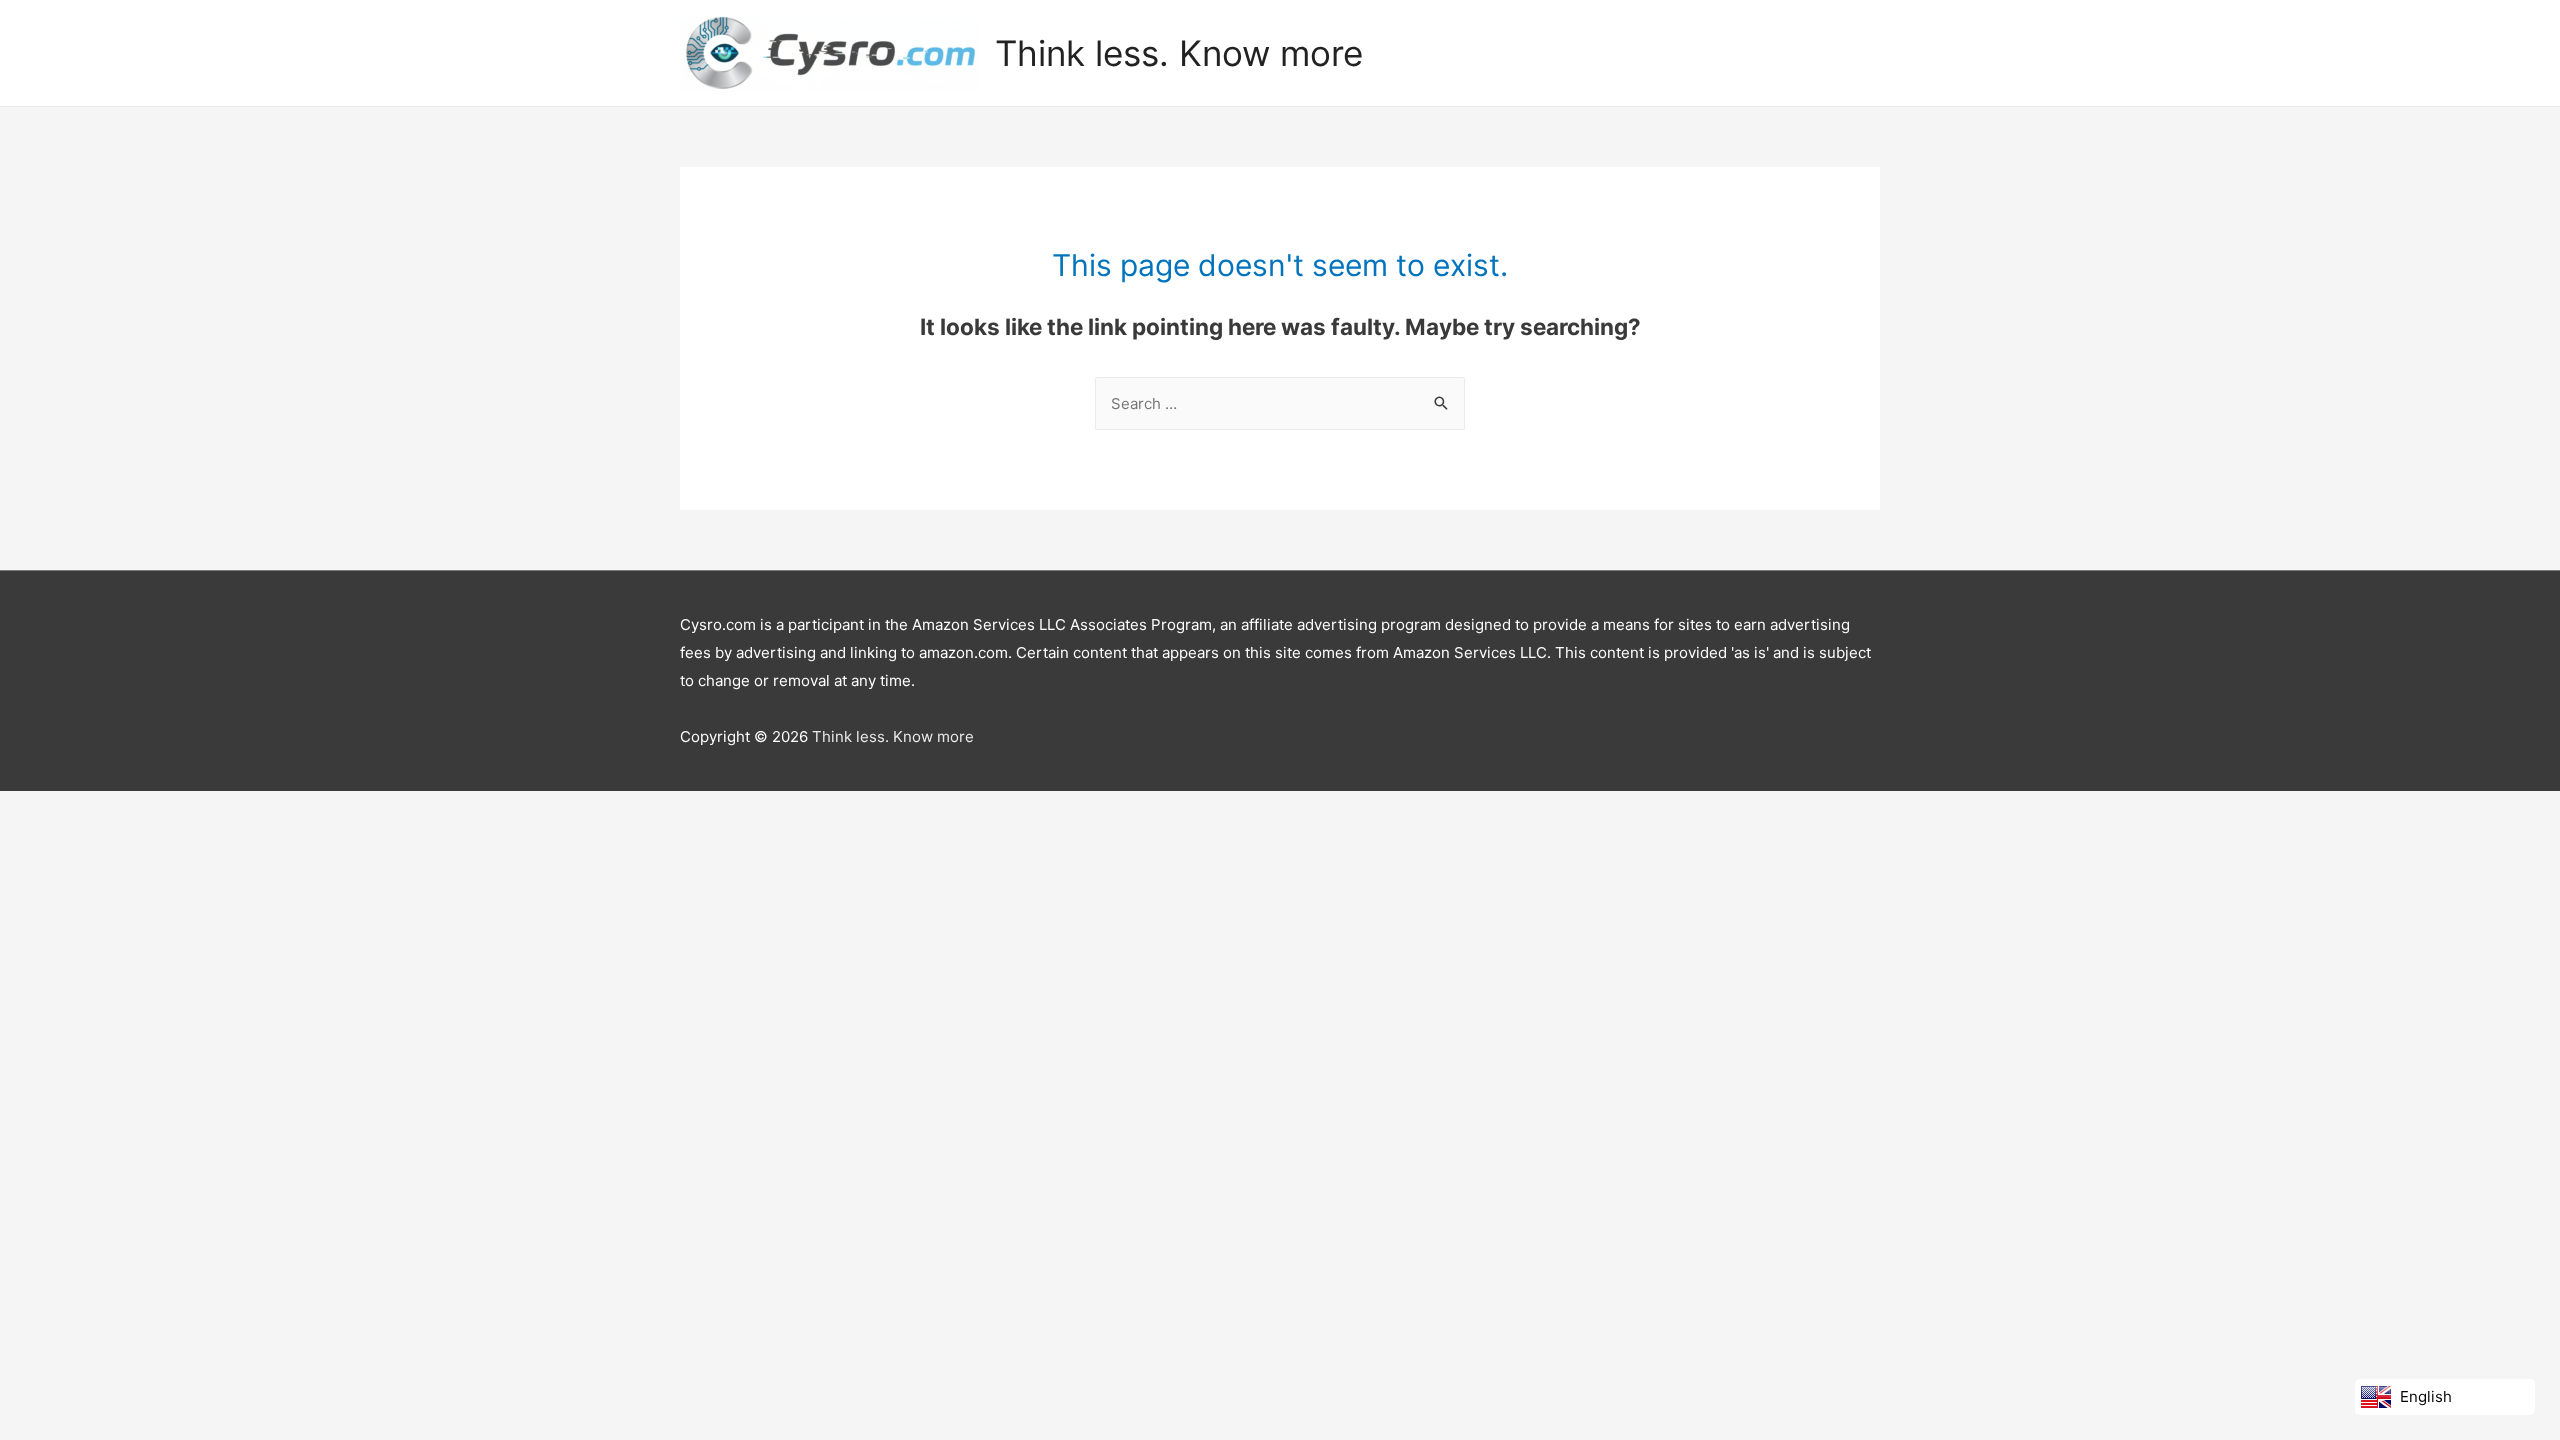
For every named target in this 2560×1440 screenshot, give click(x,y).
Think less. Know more (1179, 53)
